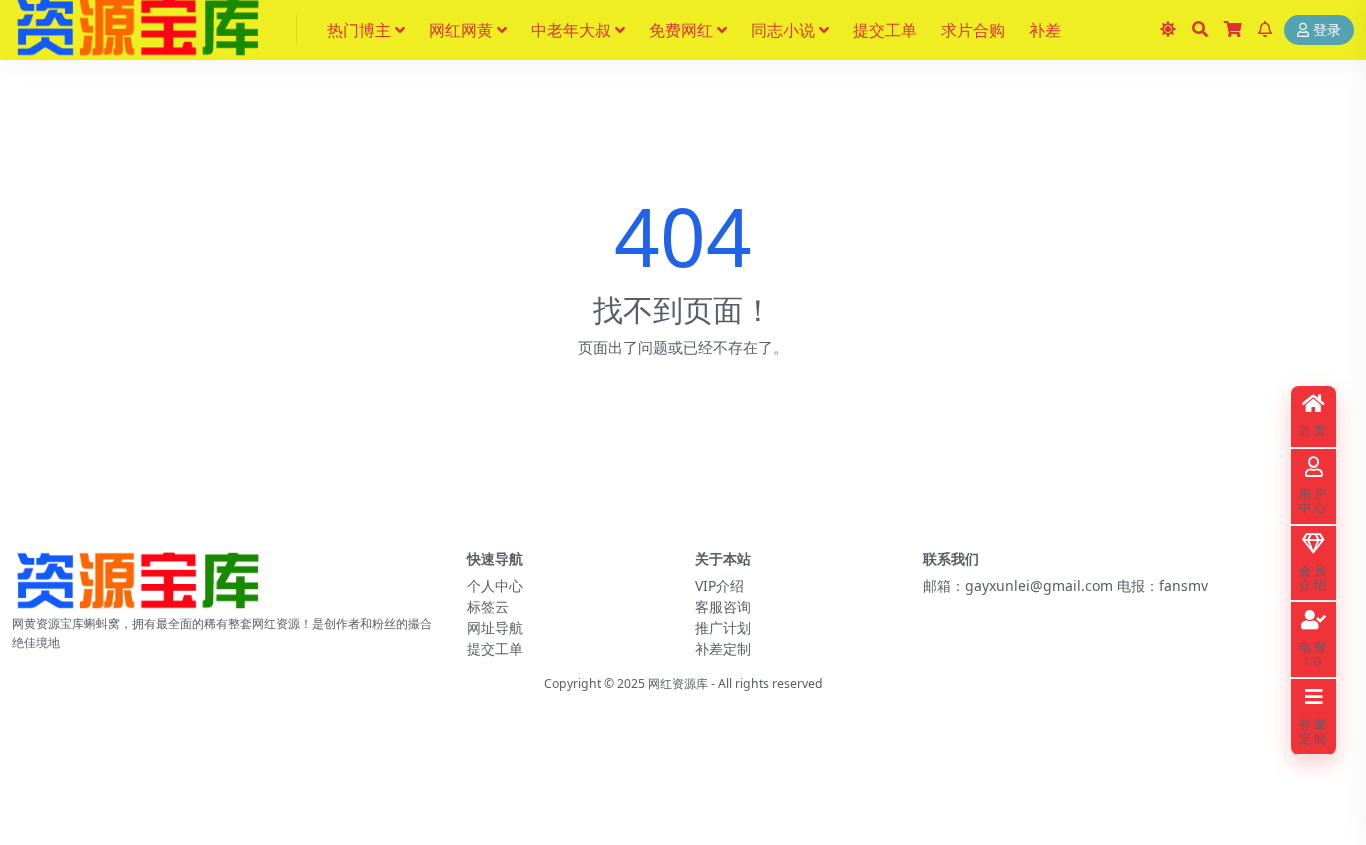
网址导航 (495, 627)
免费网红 (681, 30)
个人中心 (495, 585)
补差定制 (723, 648)
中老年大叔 (571, 30)
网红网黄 (461, 30)
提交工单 (885, 30)
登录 (1327, 30)
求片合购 (973, 30)
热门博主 (359, 30)
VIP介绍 (719, 585)
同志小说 (783, 30)
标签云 (488, 606)
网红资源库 (678, 683)
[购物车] (1233, 30)
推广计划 (723, 627)
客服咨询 (723, 606)
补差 (1045, 30)
